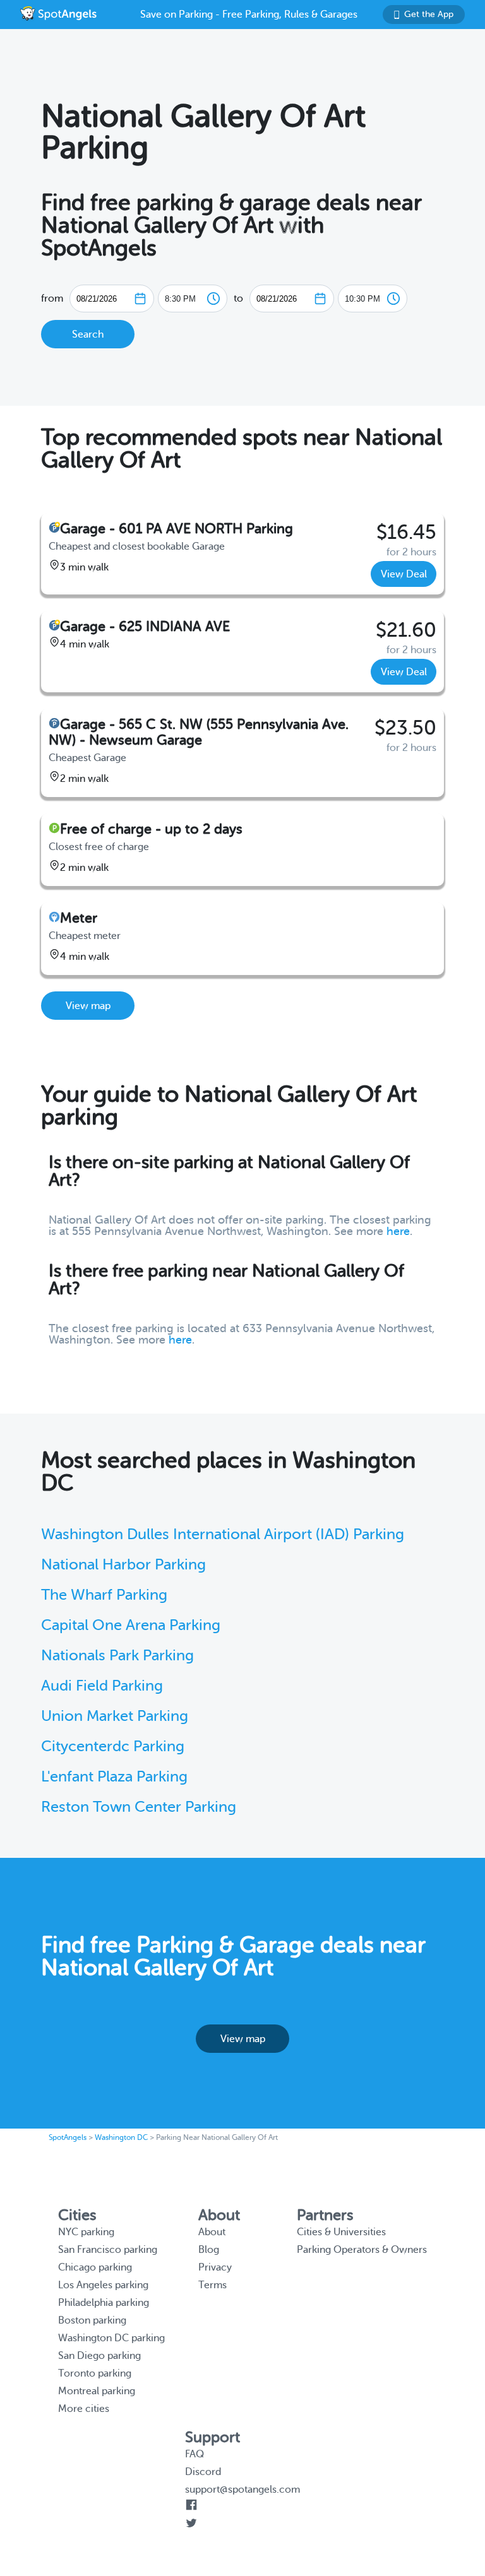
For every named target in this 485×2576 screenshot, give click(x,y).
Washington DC (121, 2137)
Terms (213, 2285)
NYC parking (86, 2232)
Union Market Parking (115, 1716)
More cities (84, 2409)
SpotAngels (68, 2137)
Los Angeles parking (103, 2285)
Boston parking (92, 2320)
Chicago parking (95, 2267)
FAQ (195, 2454)
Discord (203, 2472)
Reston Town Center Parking (139, 1807)
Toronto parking (95, 2373)
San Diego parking (99, 2356)
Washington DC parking (111, 2338)
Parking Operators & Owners (362, 2250)
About (212, 2232)
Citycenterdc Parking (113, 1746)
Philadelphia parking (104, 2303)
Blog (209, 2250)
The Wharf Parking (104, 1595)
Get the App (429, 14)
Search (88, 334)
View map (88, 1006)
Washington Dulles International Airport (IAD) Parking (223, 1534)
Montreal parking (97, 2391)
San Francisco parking (108, 2250)
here (398, 1231)
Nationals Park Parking (117, 1656)
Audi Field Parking (102, 1686)
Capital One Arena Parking (131, 1625)
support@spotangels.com (242, 2490)
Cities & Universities (341, 2232)
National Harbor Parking (123, 1565)
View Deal (404, 574)
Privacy (215, 2267)
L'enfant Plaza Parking (114, 1777)
